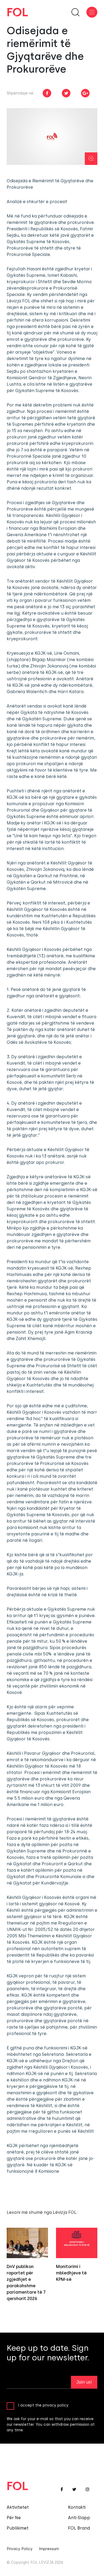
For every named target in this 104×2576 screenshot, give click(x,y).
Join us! (84, 2382)
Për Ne (14, 2518)
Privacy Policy (20, 2549)
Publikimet (18, 2528)
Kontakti (77, 2507)
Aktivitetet (18, 2507)
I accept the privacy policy (43, 2405)
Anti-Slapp (79, 2518)
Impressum (49, 2549)
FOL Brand (79, 2528)
